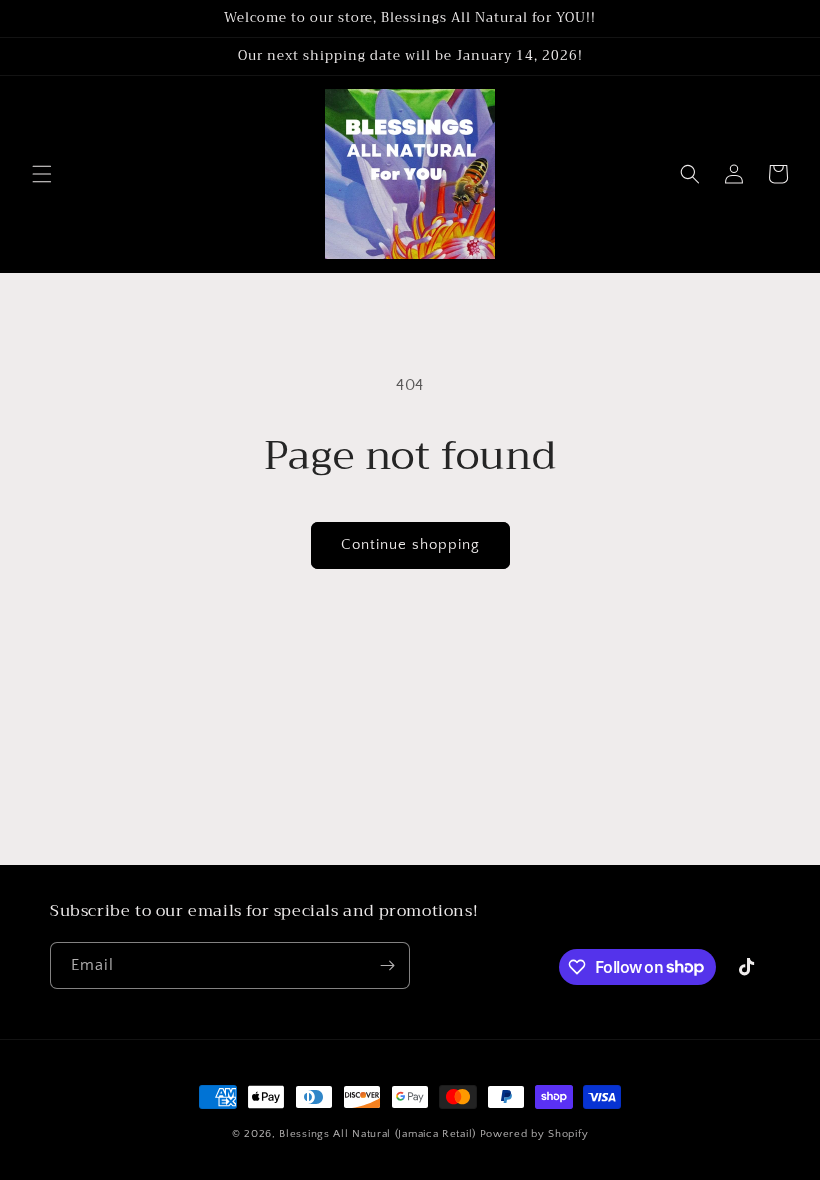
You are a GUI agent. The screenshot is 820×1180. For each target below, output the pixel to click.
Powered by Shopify (534, 1134)
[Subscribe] (387, 965)
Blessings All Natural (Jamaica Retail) (377, 1134)
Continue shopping (410, 544)
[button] (42, 174)
